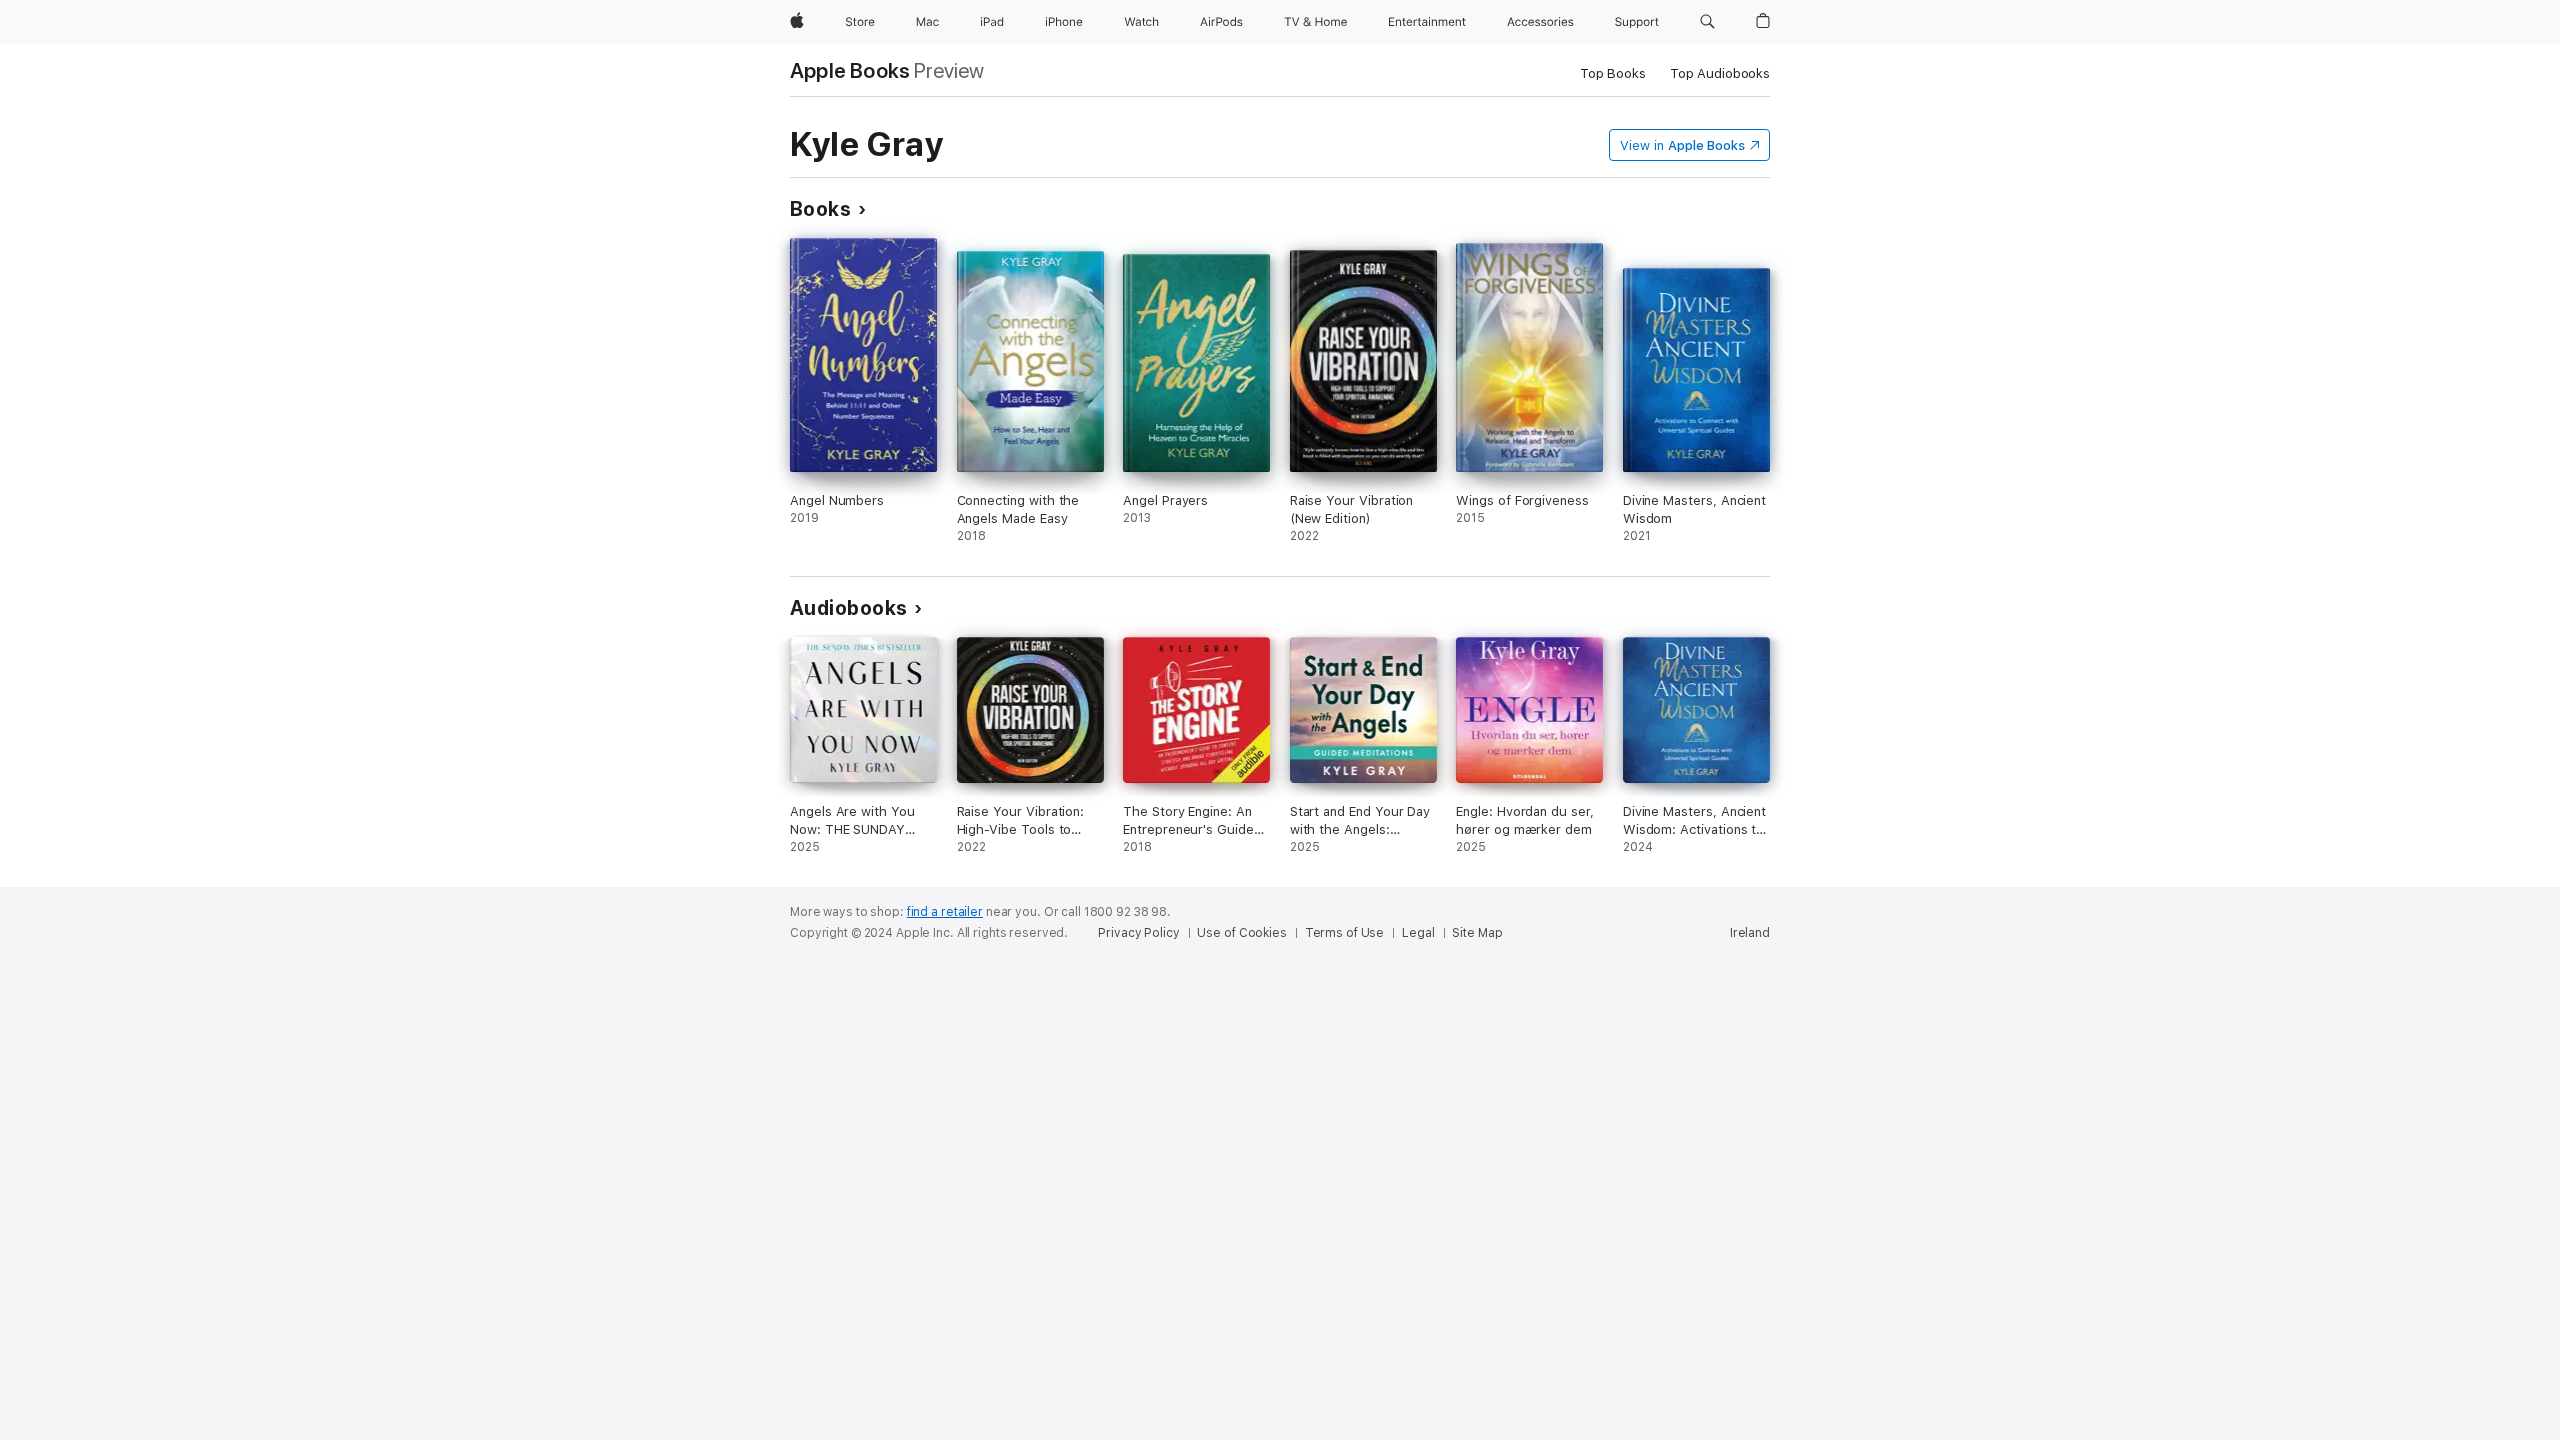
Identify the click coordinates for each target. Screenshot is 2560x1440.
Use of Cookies (1241, 933)
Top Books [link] (1613, 73)
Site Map (1477, 933)
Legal (1418, 933)
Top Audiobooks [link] (1720, 73)
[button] (1707, 22)
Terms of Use (1345, 933)
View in (1682, 145)
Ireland (1750, 933)
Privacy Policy (1138, 933)
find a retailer (945, 912)
